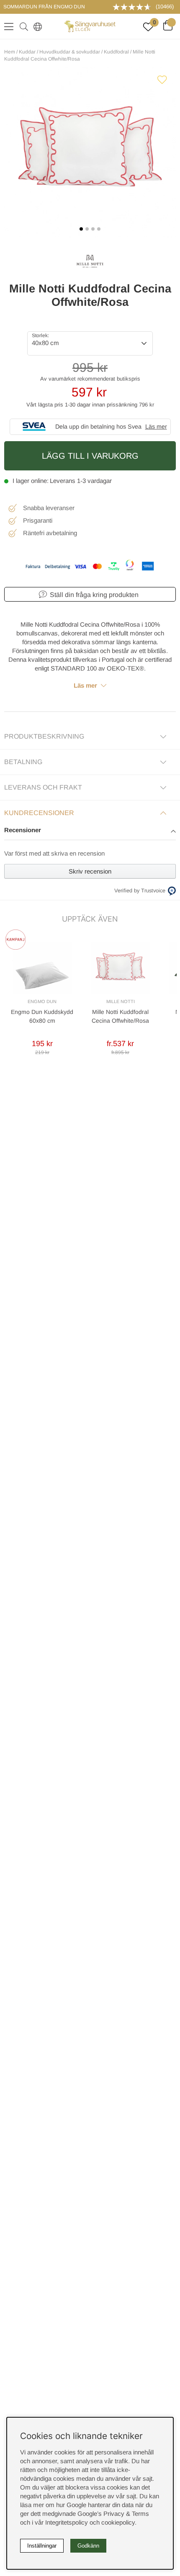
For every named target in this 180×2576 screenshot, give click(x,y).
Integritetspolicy (67, 2522)
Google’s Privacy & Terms (113, 2514)
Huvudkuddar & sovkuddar (70, 52)
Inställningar (42, 2546)
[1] (90, 152)
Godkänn (88, 2546)
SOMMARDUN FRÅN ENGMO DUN (44, 7)
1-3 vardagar (94, 481)
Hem (10, 52)
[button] (90, 831)
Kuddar (27, 52)
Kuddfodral (116, 52)
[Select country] (36, 26)
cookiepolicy (118, 2522)
